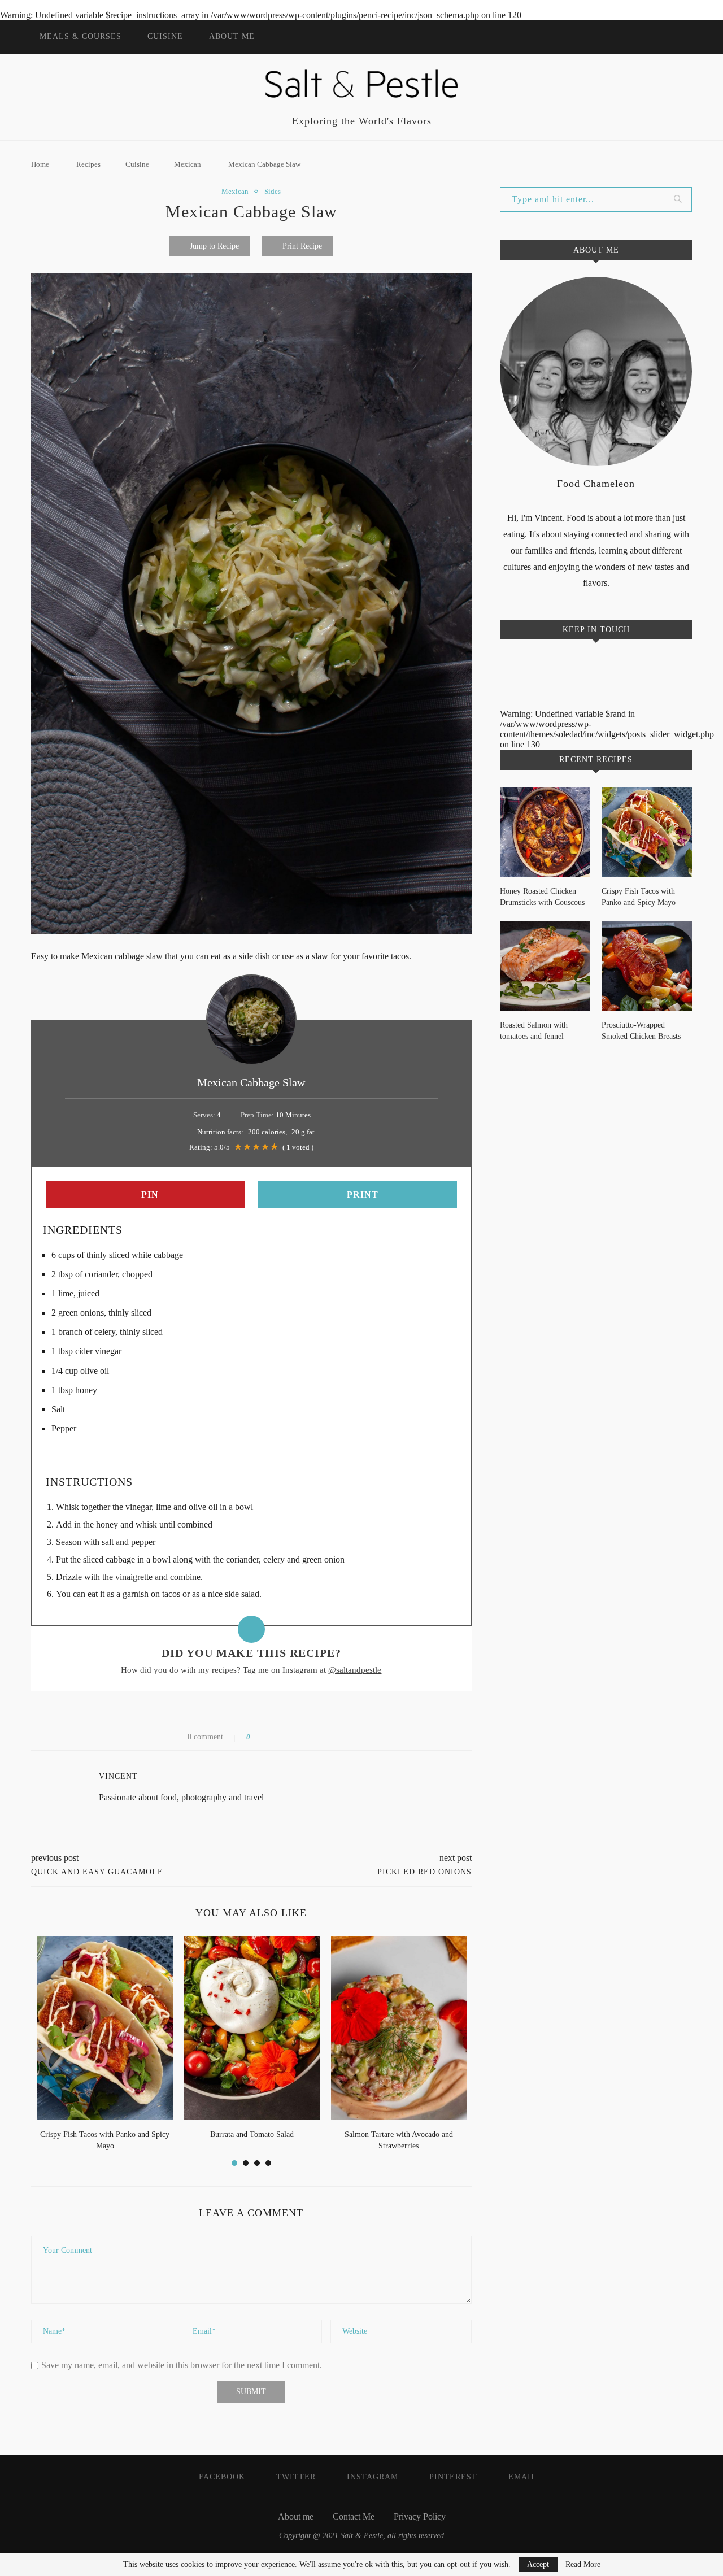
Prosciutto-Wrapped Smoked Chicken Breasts (641, 1031)
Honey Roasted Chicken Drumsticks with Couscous (542, 897)
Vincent (118, 1776)
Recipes (88, 164)
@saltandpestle (355, 1670)
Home (40, 164)
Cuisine (165, 36)
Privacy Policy (420, 2516)
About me (232, 36)
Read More (583, 2565)
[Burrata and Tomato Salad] (252, 2028)
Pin (149, 1195)
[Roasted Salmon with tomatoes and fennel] (545, 966)
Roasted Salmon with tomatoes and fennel (534, 1031)
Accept (538, 2564)
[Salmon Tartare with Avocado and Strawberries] (399, 2028)
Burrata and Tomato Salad (252, 2135)
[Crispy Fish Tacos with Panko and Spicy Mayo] (105, 2028)
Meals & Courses (80, 36)
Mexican (188, 164)
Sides (273, 191)
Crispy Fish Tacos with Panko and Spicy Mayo (639, 897)
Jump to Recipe (214, 246)
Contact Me (354, 2516)
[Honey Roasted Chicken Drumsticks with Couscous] (545, 832)
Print (361, 1195)
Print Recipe (302, 246)
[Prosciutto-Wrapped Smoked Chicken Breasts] (647, 966)
